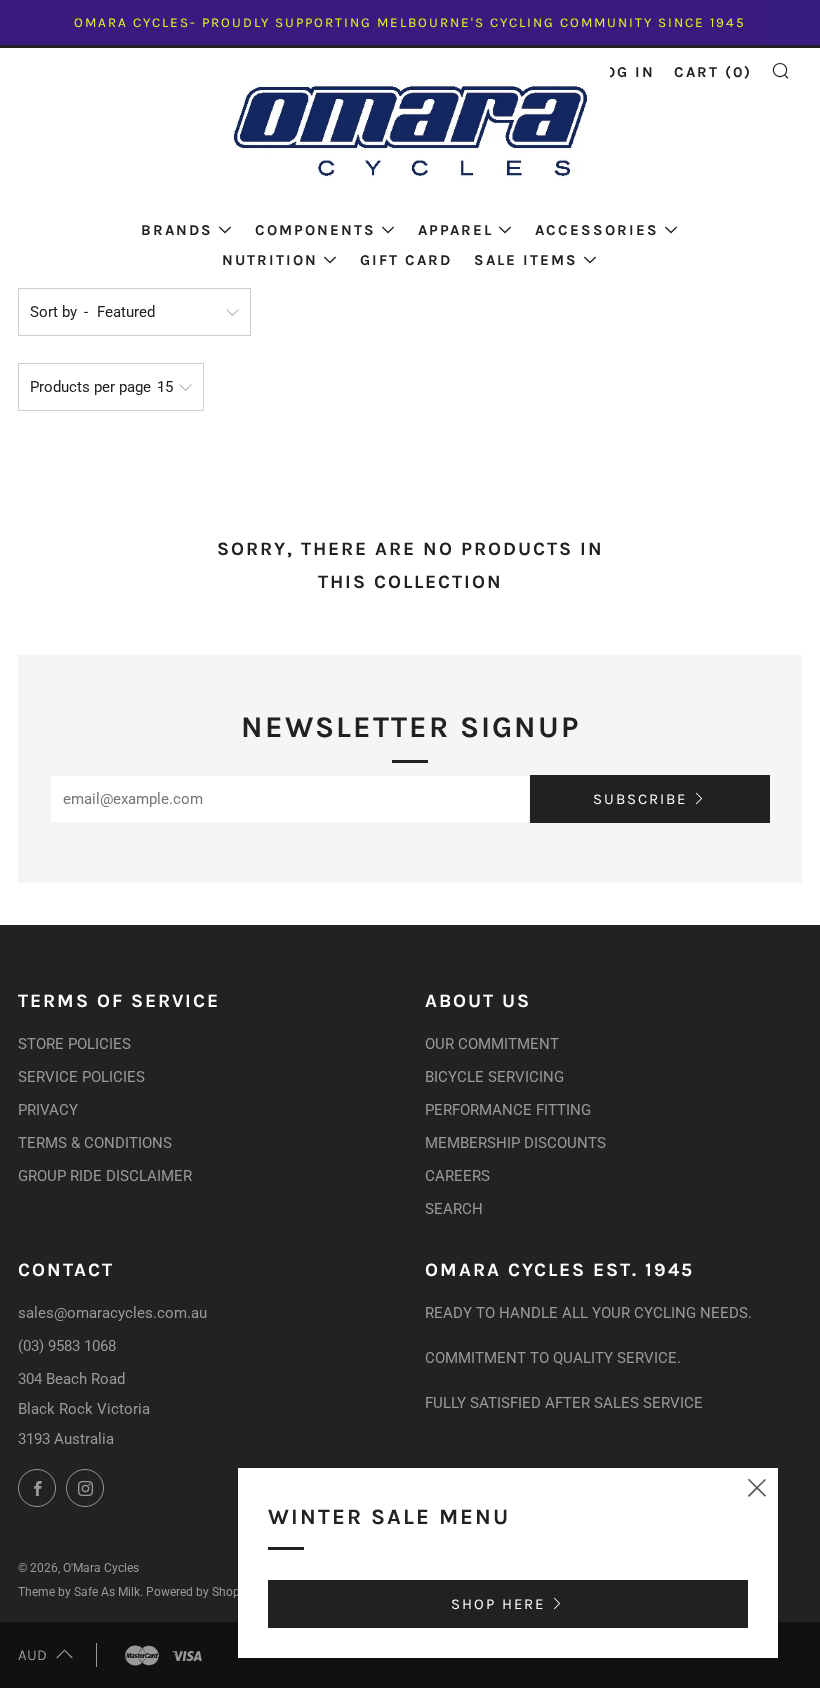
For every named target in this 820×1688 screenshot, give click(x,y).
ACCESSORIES (597, 230)
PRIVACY (48, 1110)
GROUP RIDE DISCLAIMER (105, 1176)
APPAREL (455, 230)
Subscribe (640, 799)
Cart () (713, 72)
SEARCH (454, 1209)
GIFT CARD (406, 260)
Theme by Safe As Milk (79, 1592)
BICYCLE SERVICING (494, 1077)
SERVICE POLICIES (81, 1077)
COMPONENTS (315, 230)
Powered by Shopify (199, 1592)
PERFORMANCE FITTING (508, 1110)
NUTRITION (270, 260)
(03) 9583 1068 (67, 1346)
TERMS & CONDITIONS (95, 1143)
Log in (625, 72)
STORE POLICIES (74, 1044)
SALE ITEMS (526, 260)
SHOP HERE (498, 1604)
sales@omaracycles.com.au (112, 1313)
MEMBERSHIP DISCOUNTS (515, 1143)
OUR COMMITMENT (492, 1044)
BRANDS (177, 230)
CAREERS (457, 1176)
